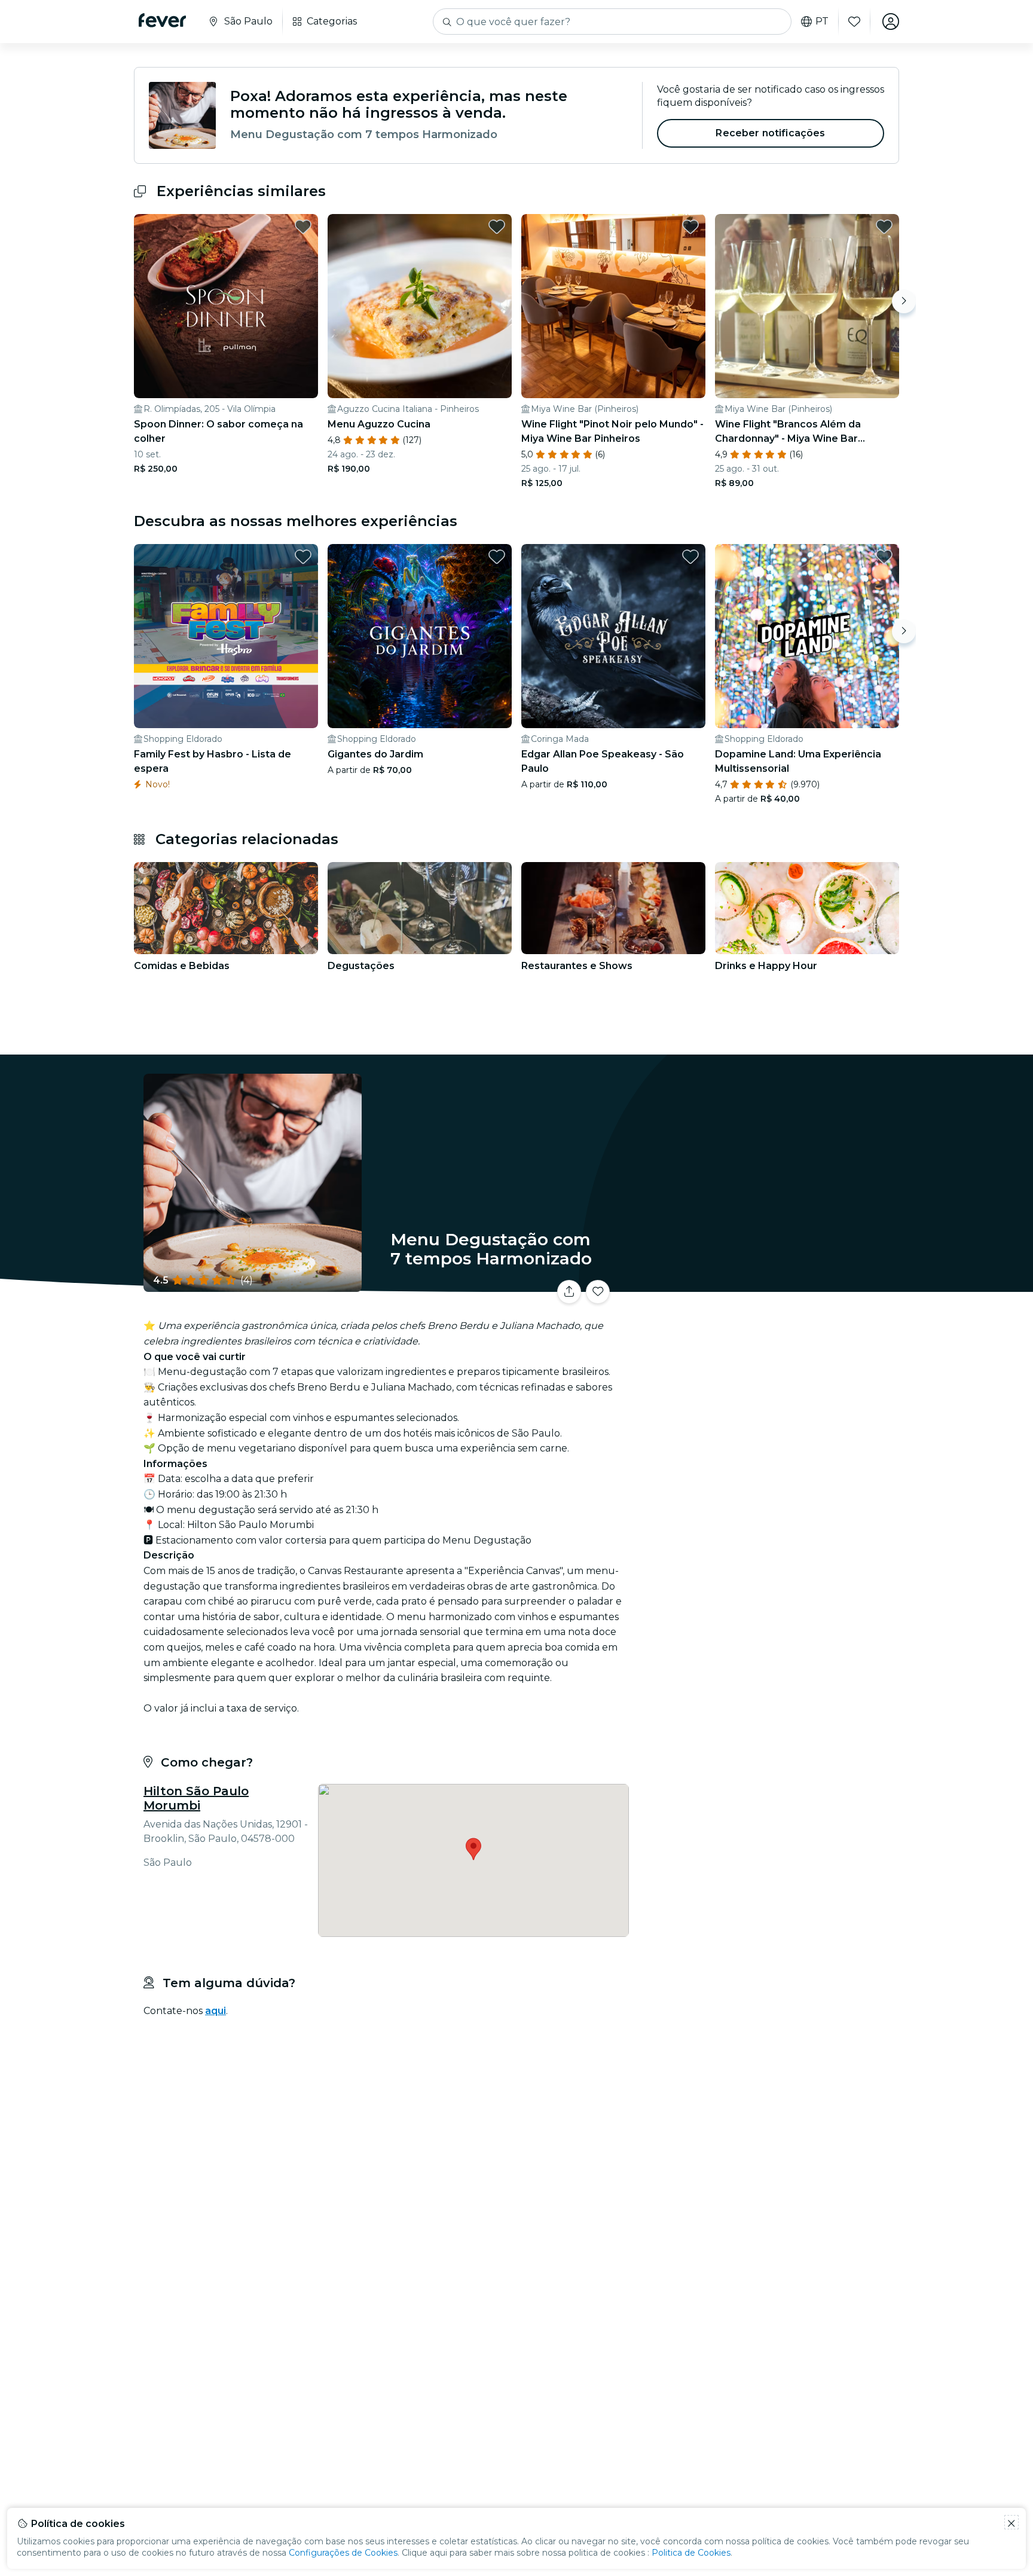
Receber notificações (770, 133)
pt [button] (822, 22)
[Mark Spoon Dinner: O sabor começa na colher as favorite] (303, 227)
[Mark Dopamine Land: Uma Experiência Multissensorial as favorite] (884, 557)
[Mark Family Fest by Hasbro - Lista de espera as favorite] (303, 557)
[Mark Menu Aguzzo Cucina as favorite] (497, 227)
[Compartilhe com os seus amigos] (569, 1292)
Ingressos (767, 1284)
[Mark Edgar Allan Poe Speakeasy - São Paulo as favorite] (690, 557)
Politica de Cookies (691, 2553)
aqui (216, 2011)
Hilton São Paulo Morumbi (196, 1798)
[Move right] (904, 301)
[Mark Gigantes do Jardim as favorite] (497, 557)
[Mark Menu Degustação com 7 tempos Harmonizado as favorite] (598, 1292)
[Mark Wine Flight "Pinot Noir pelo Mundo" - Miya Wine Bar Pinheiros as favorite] (690, 227)
